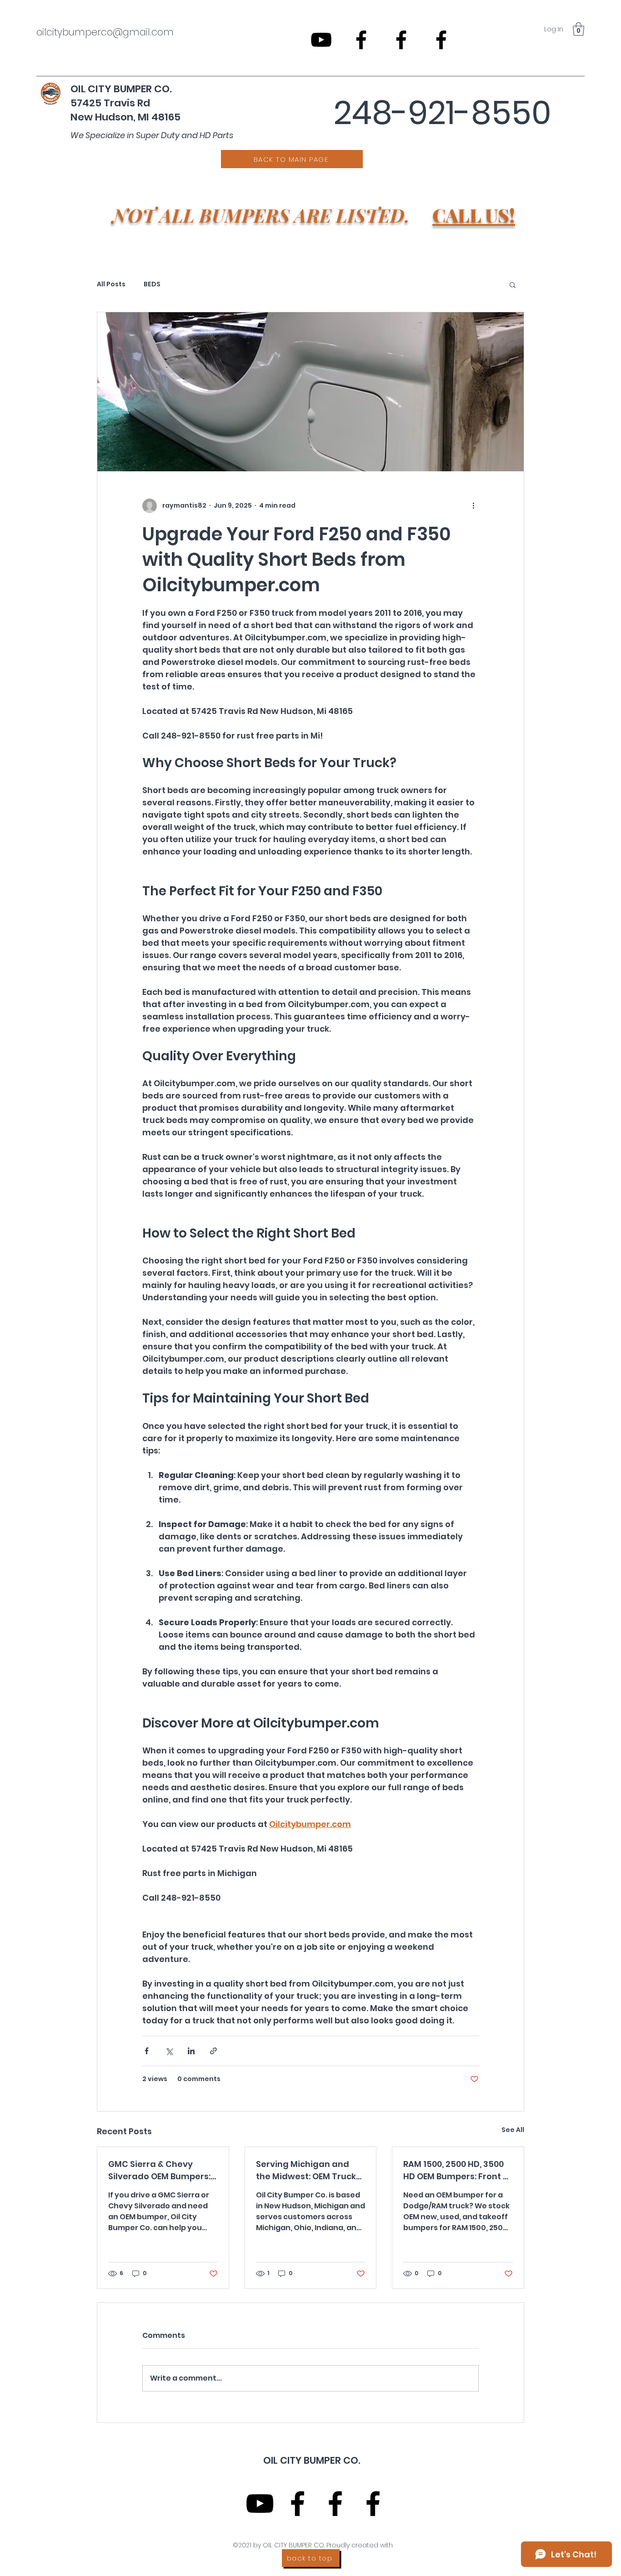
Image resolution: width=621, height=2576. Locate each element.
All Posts (111, 284)
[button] (578, 29)
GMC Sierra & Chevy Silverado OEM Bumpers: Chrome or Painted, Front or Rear (162, 2170)
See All (513, 2130)
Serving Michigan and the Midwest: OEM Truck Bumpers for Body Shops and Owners (308, 2170)
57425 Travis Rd (110, 103)
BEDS (152, 284)
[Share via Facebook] (147, 2051)
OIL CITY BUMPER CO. (122, 89)
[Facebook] (361, 40)
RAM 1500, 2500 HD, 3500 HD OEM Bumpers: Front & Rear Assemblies (456, 2170)
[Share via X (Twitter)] (169, 2051)
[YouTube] (321, 40)
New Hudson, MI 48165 (125, 117)
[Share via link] (213, 2051)
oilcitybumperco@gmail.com (105, 32)
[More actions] (473, 506)
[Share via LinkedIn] (191, 2051)
